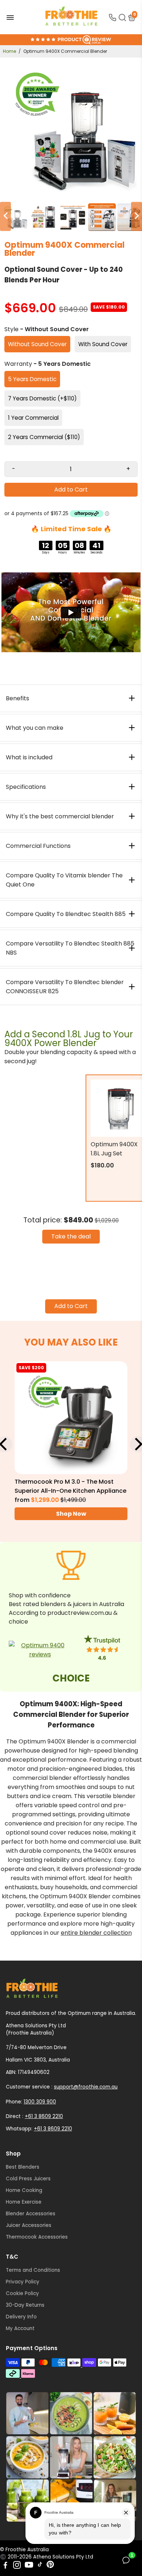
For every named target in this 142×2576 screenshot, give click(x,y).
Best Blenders (23, 2167)
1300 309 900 (40, 2102)
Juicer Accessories (29, 2225)
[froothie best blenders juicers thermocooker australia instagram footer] (71, 2457)
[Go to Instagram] (17, 2566)
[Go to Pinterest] (50, 2566)
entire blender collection (96, 1933)
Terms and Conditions (33, 2270)
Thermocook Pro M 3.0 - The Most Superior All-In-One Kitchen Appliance (70, 1486)
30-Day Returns (25, 2305)
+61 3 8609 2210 (44, 2116)
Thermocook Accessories (37, 2237)
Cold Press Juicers (28, 2179)
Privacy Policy (23, 2282)
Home (9, 51)
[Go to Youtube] (29, 2566)
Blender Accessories (31, 2214)
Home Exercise (24, 2202)
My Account (20, 2328)
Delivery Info (21, 2317)
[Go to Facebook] (5, 2566)
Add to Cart (71, 1306)
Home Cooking (24, 2190)
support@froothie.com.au (86, 2087)
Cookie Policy (22, 2293)
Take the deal (71, 1236)
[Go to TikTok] (40, 2566)
